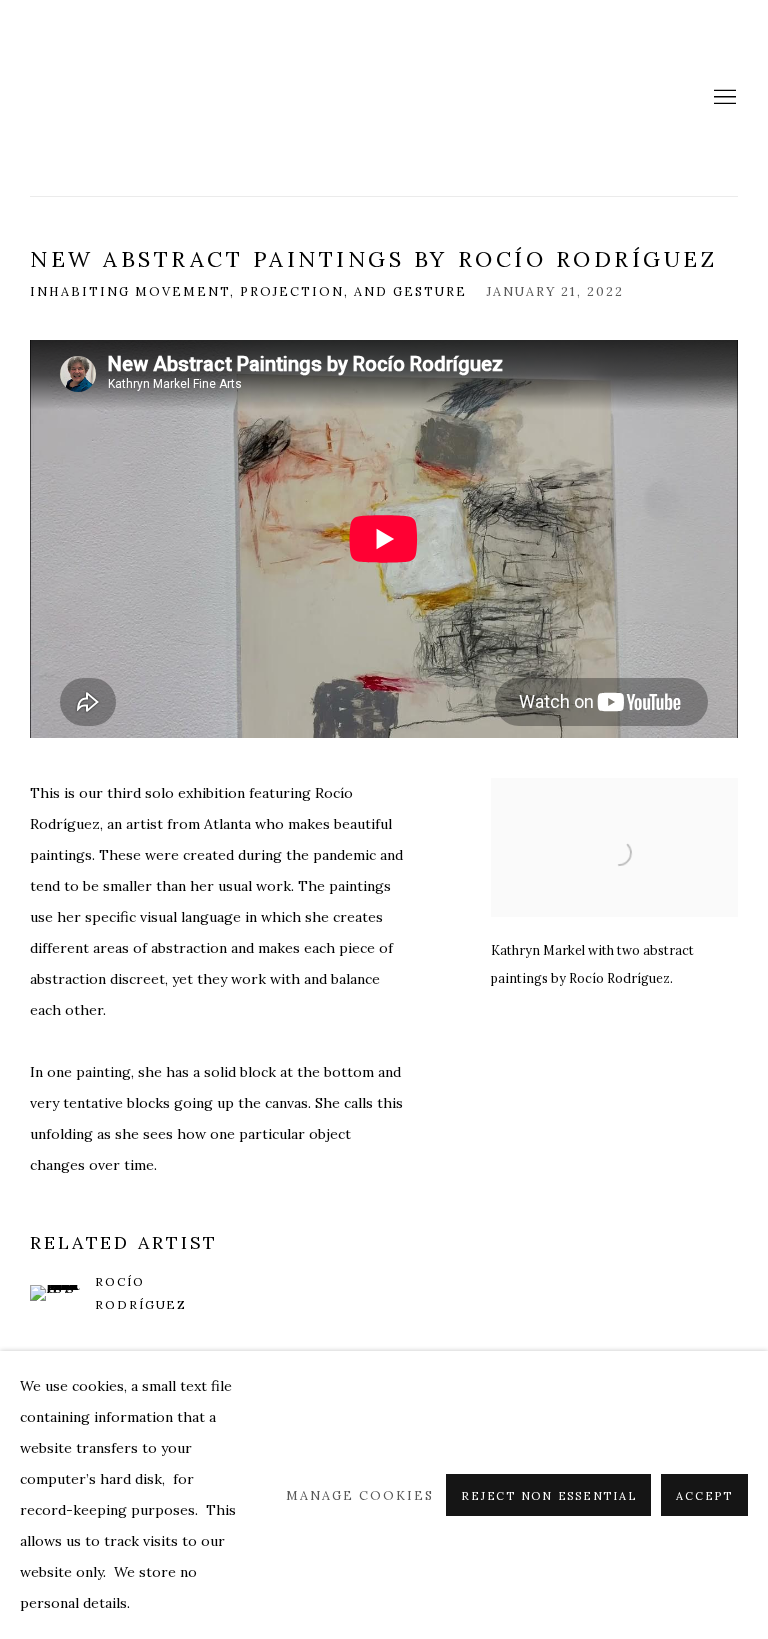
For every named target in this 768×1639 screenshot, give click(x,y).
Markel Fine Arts (100, 98)
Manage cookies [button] (360, 1495)
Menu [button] (723, 98)
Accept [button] (704, 1496)
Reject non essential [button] (548, 1496)
